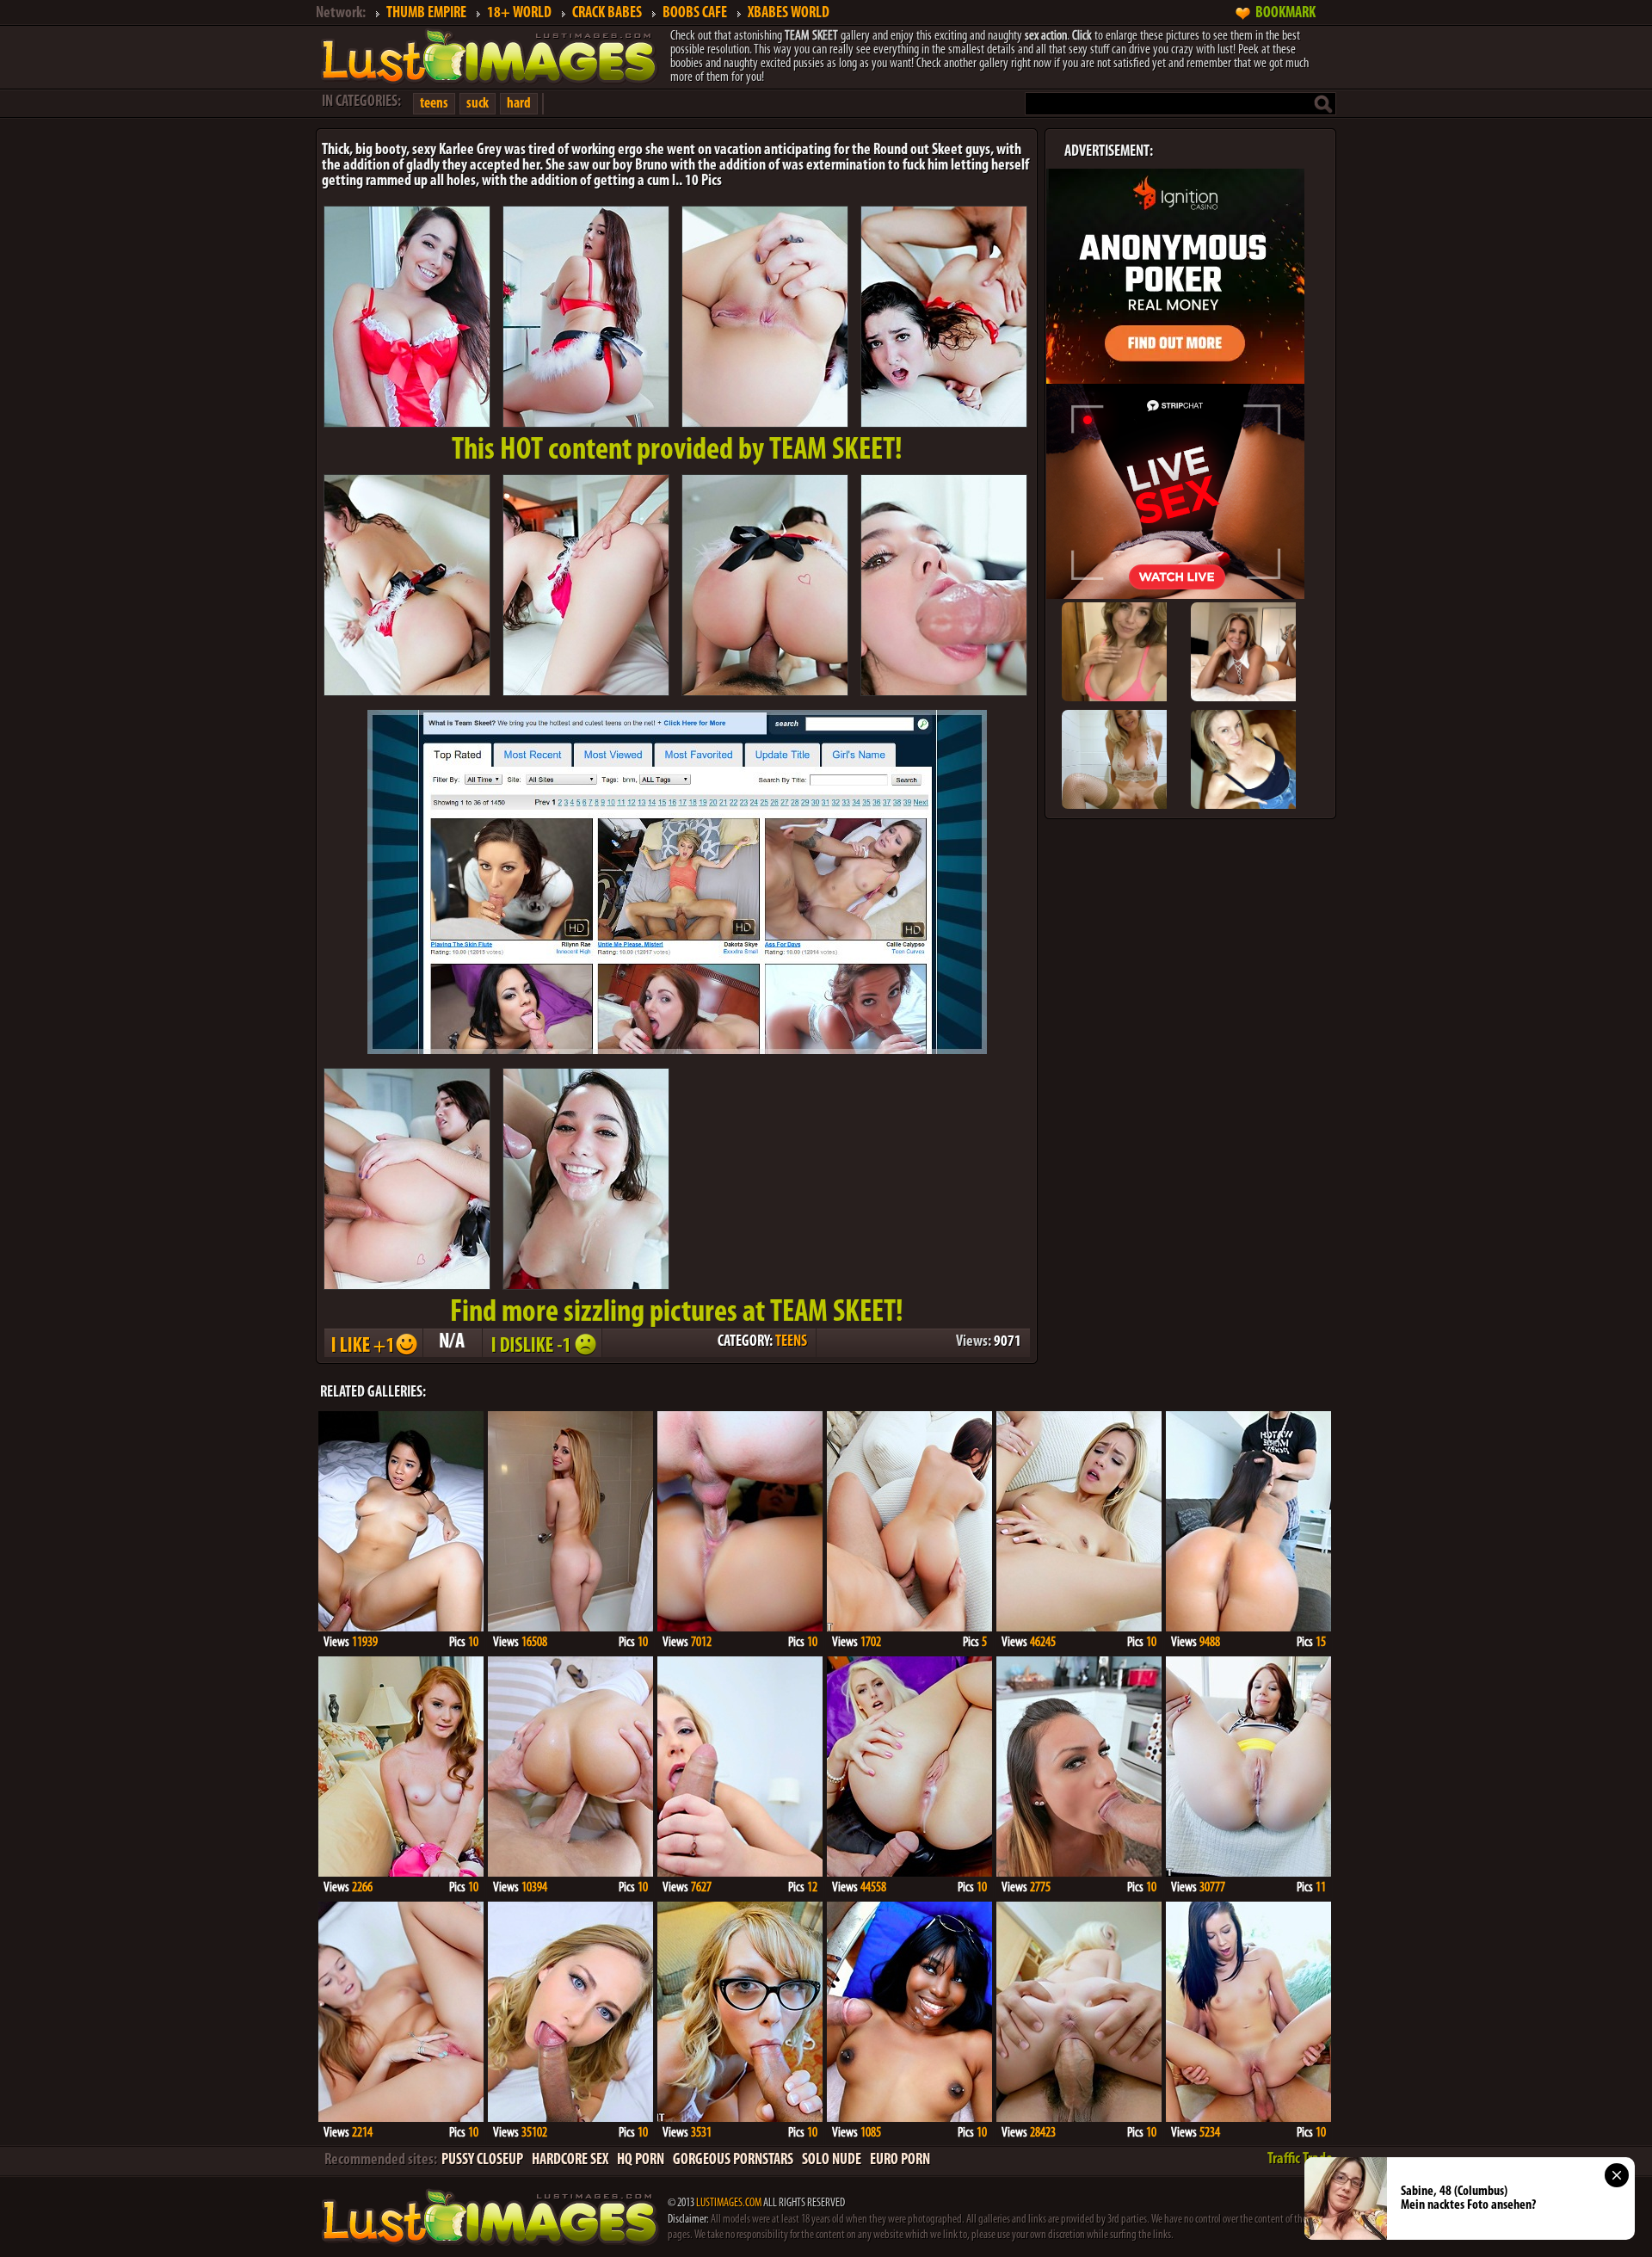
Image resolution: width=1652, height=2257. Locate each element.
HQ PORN (641, 2161)
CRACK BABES (607, 14)
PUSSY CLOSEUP (482, 2161)
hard (519, 104)
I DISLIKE (541, 1343)
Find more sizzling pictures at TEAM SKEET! (677, 1313)
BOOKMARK (1285, 14)
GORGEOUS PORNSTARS (733, 2161)
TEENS (791, 1342)
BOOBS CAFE (695, 14)
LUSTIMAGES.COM (729, 2203)
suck (478, 104)
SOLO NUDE (832, 2161)
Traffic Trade (1300, 2160)
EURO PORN (900, 2161)
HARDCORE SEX (570, 2161)
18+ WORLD (519, 14)
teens (434, 104)
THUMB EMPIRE (426, 14)
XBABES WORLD (789, 14)
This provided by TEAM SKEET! (677, 451)
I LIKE (373, 1343)
